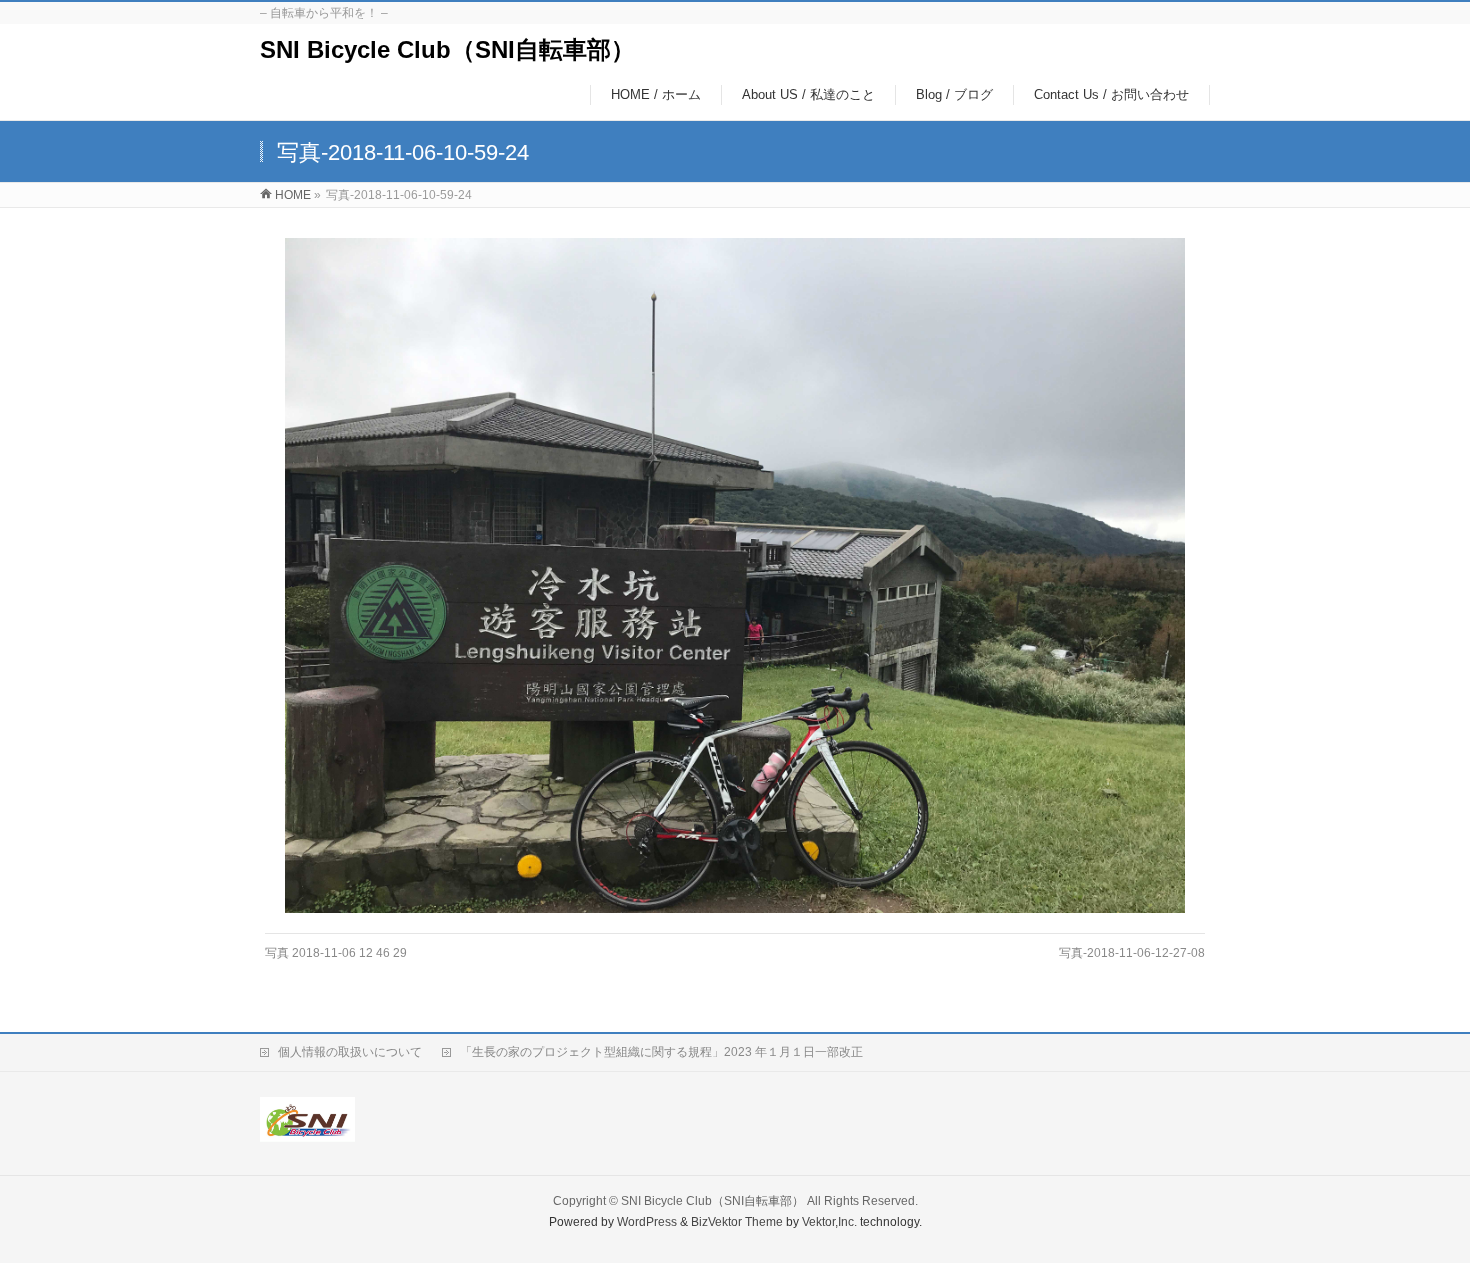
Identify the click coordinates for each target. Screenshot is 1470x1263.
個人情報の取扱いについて (350, 1052)
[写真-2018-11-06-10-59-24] (735, 575)
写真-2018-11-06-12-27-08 (1132, 953)
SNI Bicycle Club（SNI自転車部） (447, 49)
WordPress (647, 1222)
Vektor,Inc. (829, 1222)
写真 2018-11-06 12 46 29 (336, 953)
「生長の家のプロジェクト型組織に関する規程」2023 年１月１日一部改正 (661, 1052)
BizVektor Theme (737, 1222)
